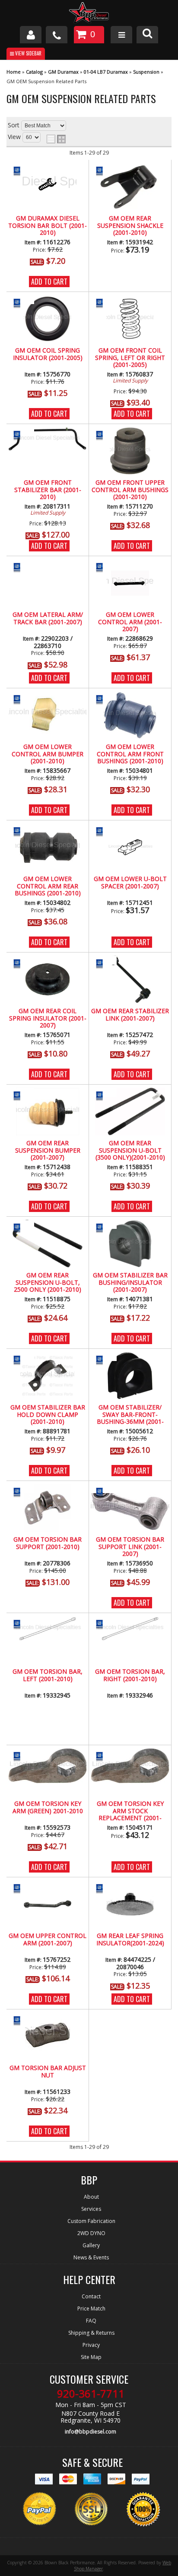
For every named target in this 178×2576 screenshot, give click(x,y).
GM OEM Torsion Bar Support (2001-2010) (48, 1543)
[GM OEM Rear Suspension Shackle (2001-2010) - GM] (104, 170)
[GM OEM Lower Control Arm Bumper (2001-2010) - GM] (21, 699)
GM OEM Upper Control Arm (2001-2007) (48, 1939)
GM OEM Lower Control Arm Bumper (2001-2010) (48, 754)
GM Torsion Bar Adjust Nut (48, 2072)
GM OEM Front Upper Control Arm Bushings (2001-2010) (130, 490)
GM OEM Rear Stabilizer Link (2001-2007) (130, 1015)
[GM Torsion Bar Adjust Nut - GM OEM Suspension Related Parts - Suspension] (48, 2036)
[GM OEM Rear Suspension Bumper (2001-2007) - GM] (21, 1095)
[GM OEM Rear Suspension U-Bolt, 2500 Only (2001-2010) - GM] (21, 1227)
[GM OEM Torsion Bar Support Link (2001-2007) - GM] (104, 1492)
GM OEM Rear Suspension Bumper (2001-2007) (48, 1150)
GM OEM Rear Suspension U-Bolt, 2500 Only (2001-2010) (48, 1283)
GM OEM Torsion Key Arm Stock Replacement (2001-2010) (130, 1811)
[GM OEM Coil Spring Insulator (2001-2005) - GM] (21, 303)
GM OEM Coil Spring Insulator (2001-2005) (48, 354)
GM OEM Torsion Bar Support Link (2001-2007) (130, 1547)
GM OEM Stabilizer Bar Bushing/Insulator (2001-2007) (130, 1283)
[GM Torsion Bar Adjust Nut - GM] (21, 2020)
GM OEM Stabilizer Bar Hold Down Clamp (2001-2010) (48, 1415)
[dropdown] (121, 35)
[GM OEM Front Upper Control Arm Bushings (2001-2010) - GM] (104, 435)
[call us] (57, 35)
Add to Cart (49, 282)
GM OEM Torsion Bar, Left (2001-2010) (48, 1675)
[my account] (31, 35)
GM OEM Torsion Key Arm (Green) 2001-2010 (48, 1807)
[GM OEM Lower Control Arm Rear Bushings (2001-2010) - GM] (21, 831)
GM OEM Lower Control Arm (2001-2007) (130, 622)
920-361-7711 (91, 2394)
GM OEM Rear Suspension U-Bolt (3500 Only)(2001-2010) (130, 1150)
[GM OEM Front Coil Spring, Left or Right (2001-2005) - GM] (104, 303)
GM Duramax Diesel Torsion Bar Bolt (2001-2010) (48, 226)
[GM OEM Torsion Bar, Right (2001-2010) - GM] (104, 1624)
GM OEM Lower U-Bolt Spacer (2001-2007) (130, 883)
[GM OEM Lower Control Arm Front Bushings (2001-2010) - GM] (104, 699)
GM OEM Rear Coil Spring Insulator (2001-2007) (48, 1018)
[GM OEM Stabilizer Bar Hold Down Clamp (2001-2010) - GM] (21, 1359)
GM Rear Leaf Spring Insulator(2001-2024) (130, 1939)
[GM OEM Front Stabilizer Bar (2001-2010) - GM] (21, 435)
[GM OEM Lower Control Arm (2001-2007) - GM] (104, 567)
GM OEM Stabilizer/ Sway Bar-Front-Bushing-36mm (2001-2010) (130, 1415)
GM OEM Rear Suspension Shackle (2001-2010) (130, 226)
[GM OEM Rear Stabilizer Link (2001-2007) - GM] (104, 963)
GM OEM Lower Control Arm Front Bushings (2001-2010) (130, 754)
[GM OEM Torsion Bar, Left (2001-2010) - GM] (21, 1624)
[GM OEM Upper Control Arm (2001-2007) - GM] (21, 1888)
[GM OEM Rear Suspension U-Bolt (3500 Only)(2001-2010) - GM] (104, 1095)
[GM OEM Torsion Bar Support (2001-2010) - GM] (21, 1492)
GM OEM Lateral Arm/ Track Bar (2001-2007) (48, 618)
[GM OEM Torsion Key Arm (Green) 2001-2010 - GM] (21, 1756)
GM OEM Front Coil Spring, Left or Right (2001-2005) (130, 358)
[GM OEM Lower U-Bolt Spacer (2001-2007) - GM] (104, 831)
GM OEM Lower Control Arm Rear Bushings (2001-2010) (48, 886)
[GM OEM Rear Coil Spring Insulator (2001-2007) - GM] (21, 963)
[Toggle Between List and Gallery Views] (56, 139)
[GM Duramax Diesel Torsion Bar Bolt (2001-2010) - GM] (21, 170)
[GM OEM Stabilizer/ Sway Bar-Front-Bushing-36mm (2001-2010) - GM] (104, 1359)
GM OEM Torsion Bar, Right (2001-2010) (130, 1675)
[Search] (147, 35)
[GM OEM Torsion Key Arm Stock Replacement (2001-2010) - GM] (104, 1756)
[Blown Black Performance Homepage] (89, 14)
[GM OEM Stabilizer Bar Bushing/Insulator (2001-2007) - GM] (104, 1227)
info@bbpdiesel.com (91, 2432)
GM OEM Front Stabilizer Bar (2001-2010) (48, 490)
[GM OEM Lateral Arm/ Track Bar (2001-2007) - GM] (21, 567)
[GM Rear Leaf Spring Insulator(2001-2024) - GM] (104, 1888)
